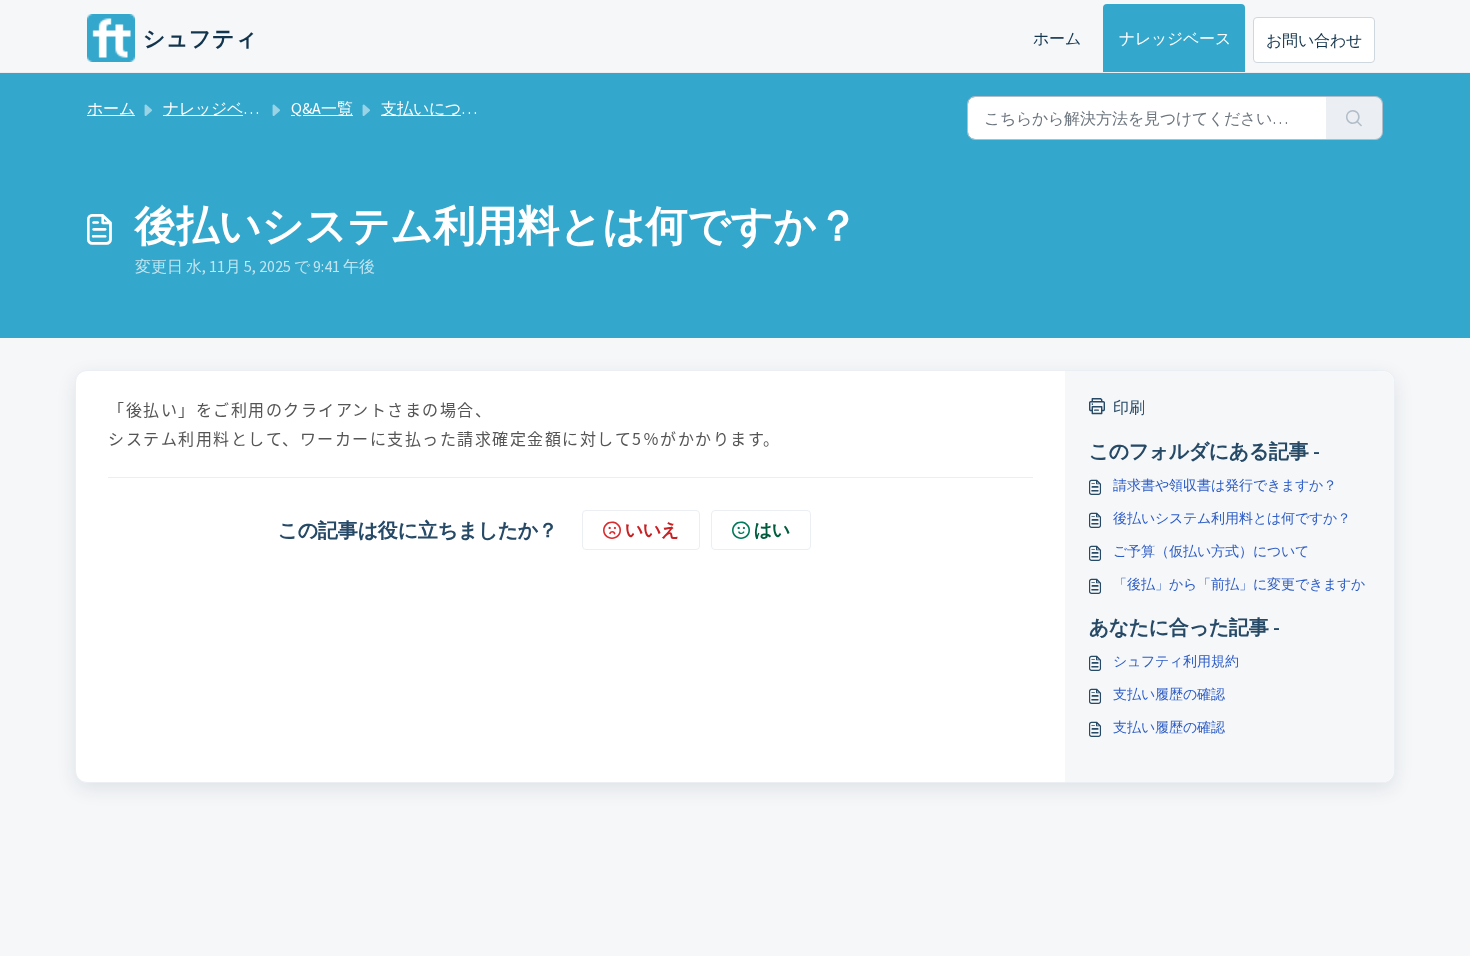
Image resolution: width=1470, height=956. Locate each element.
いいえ (652, 529)
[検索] (1354, 118)
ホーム (1057, 38)
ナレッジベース (1175, 38)
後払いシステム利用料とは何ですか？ (1232, 518)
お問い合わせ (1314, 40)
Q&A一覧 (322, 108)
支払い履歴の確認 (1169, 694)
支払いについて (437, 108)
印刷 (1129, 407)
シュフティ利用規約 (1176, 661)
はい (772, 529)
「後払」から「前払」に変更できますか (1239, 584)
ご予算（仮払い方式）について (1211, 551)
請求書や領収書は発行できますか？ (1225, 485)
